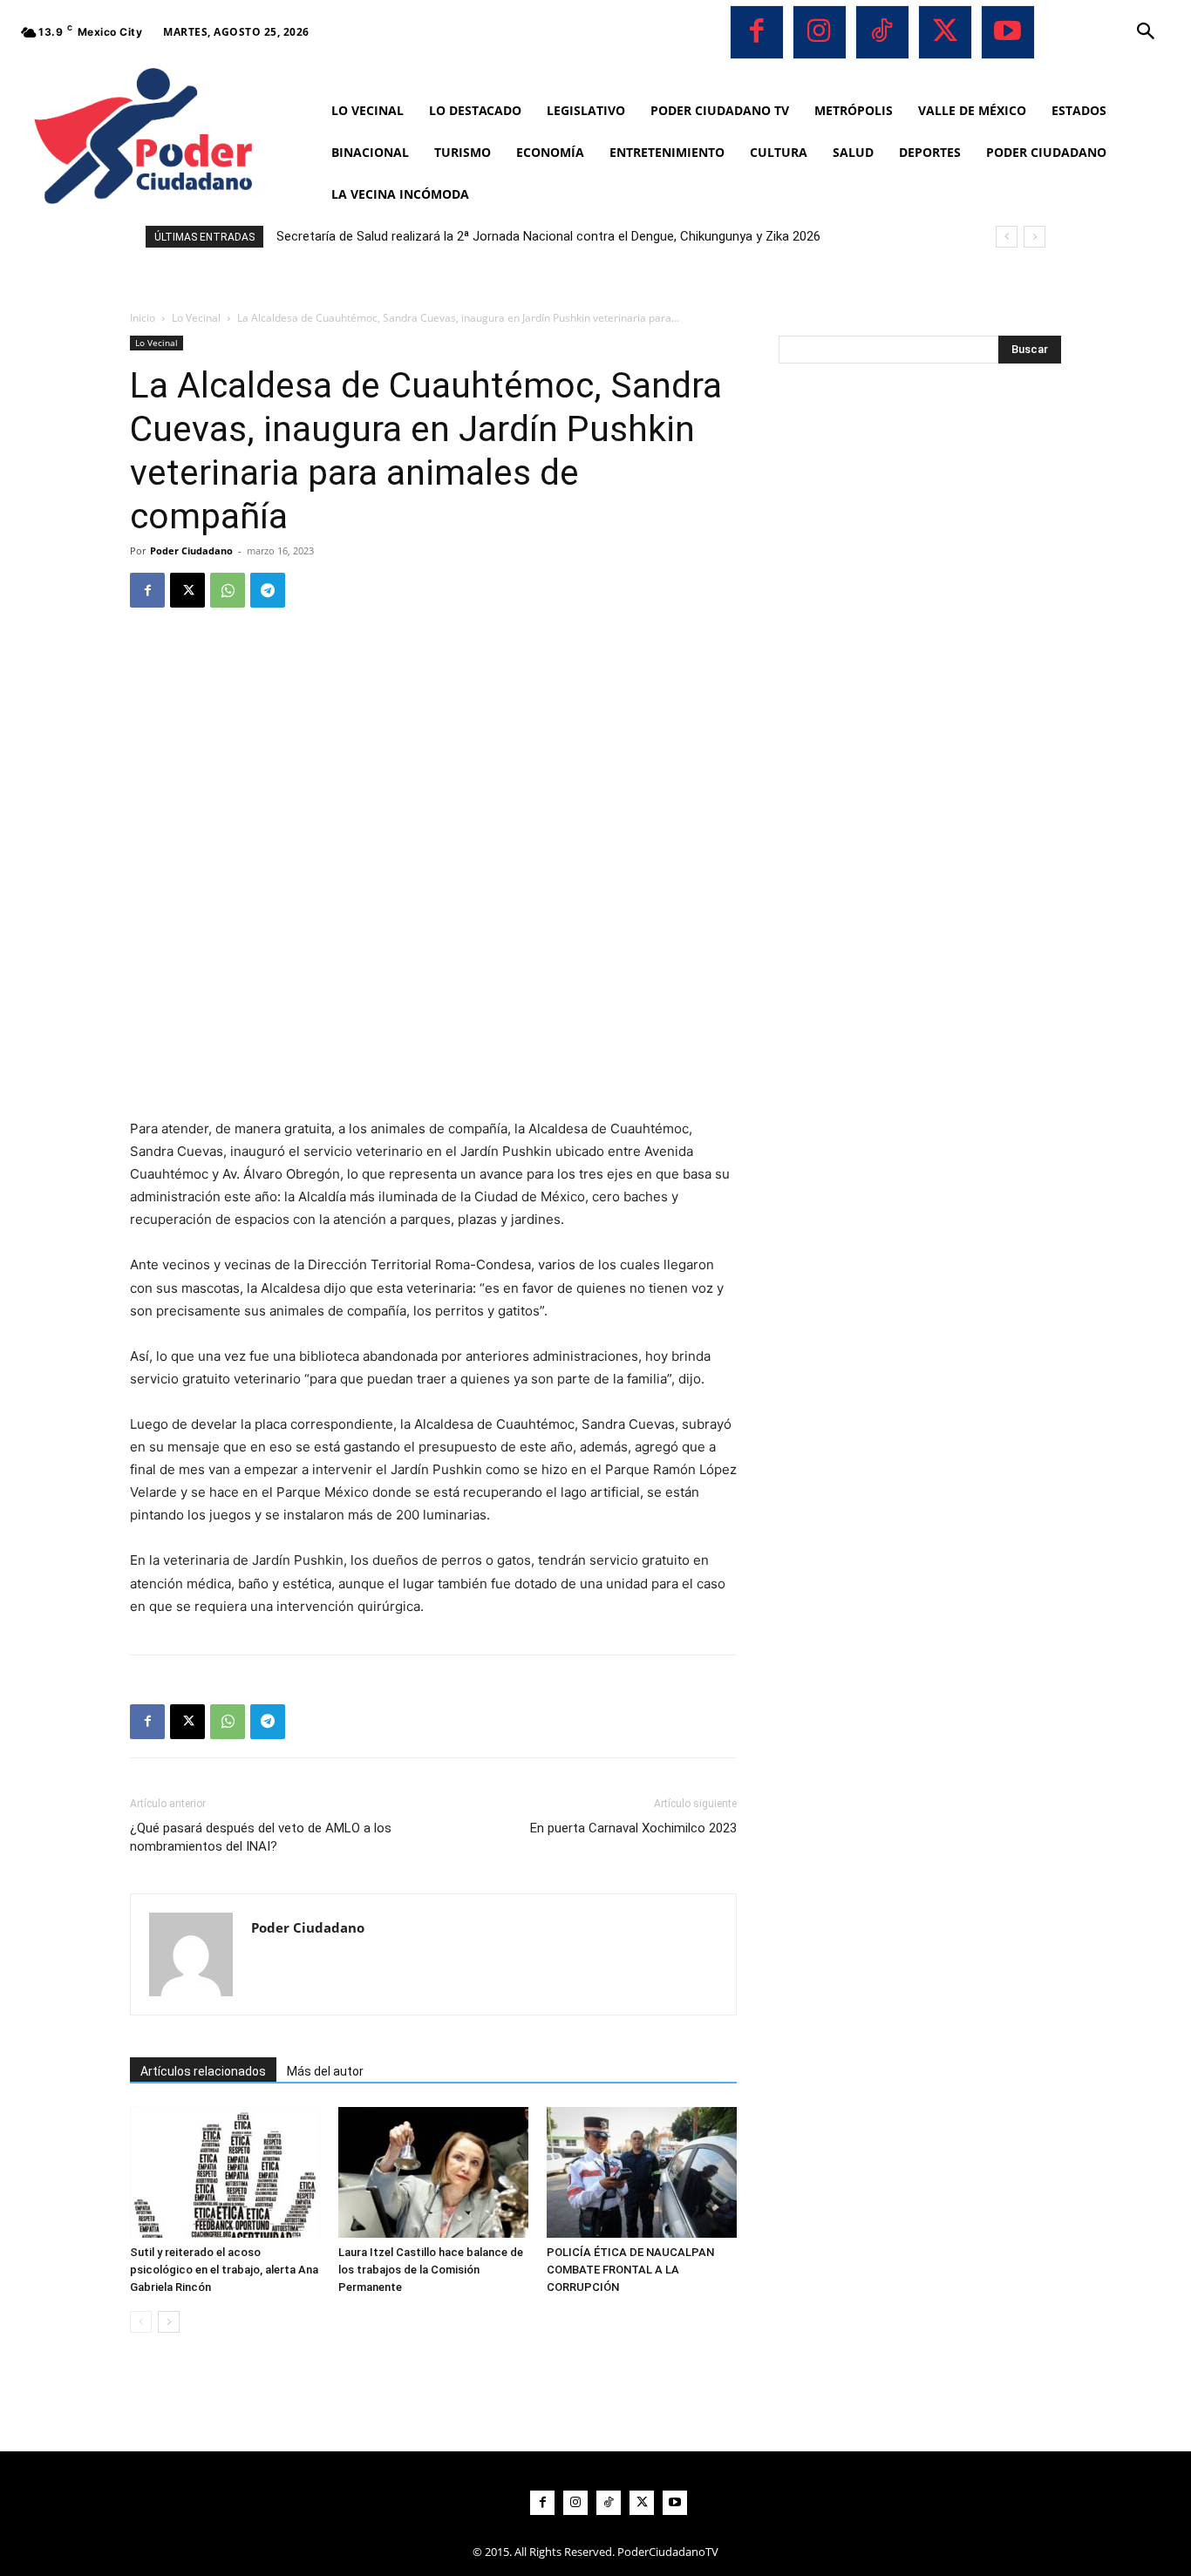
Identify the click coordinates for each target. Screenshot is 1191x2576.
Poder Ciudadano (191, 551)
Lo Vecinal (196, 318)
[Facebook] (757, 32)
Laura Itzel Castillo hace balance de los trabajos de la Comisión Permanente (431, 2270)
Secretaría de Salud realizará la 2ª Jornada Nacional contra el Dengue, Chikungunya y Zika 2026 (548, 236)
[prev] (1007, 237)
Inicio (143, 318)
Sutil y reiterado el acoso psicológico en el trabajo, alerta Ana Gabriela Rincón (224, 2270)
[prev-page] (141, 2322)
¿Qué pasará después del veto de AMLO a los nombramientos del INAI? (261, 1837)
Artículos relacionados (203, 2071)
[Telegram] (268, 590)
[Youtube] (1008, 32)
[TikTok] (882, 32)
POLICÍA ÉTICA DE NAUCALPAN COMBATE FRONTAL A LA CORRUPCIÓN (630, 2270)
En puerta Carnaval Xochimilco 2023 (633, 1828)
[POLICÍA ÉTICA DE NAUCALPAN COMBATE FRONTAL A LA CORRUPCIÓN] (642, 2172)
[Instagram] (820, 32)
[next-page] (169, 2322)
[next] (1034, 237)
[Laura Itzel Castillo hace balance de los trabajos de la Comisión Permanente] (433, 2172)
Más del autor (325, 2071)
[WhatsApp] (228, 590)
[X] (945, 32)
